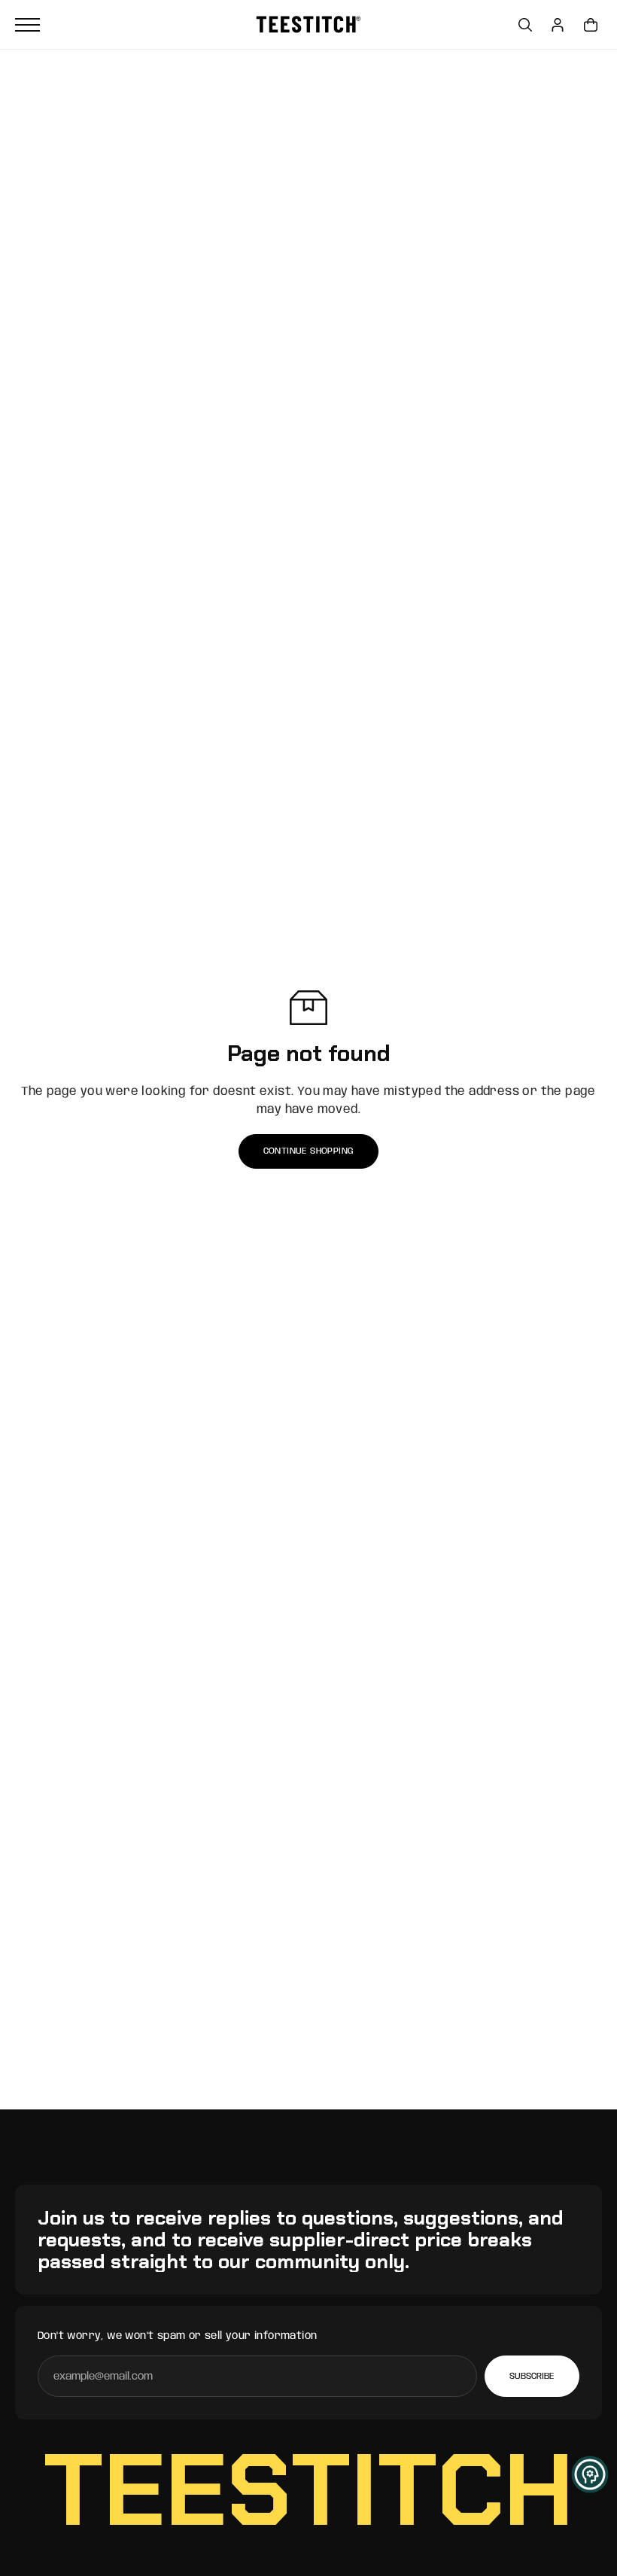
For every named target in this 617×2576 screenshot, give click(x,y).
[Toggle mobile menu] (132, 25)
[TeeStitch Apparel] (308, 24)
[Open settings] (525, 25)
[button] (590, 2474)
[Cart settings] (591, 25)
